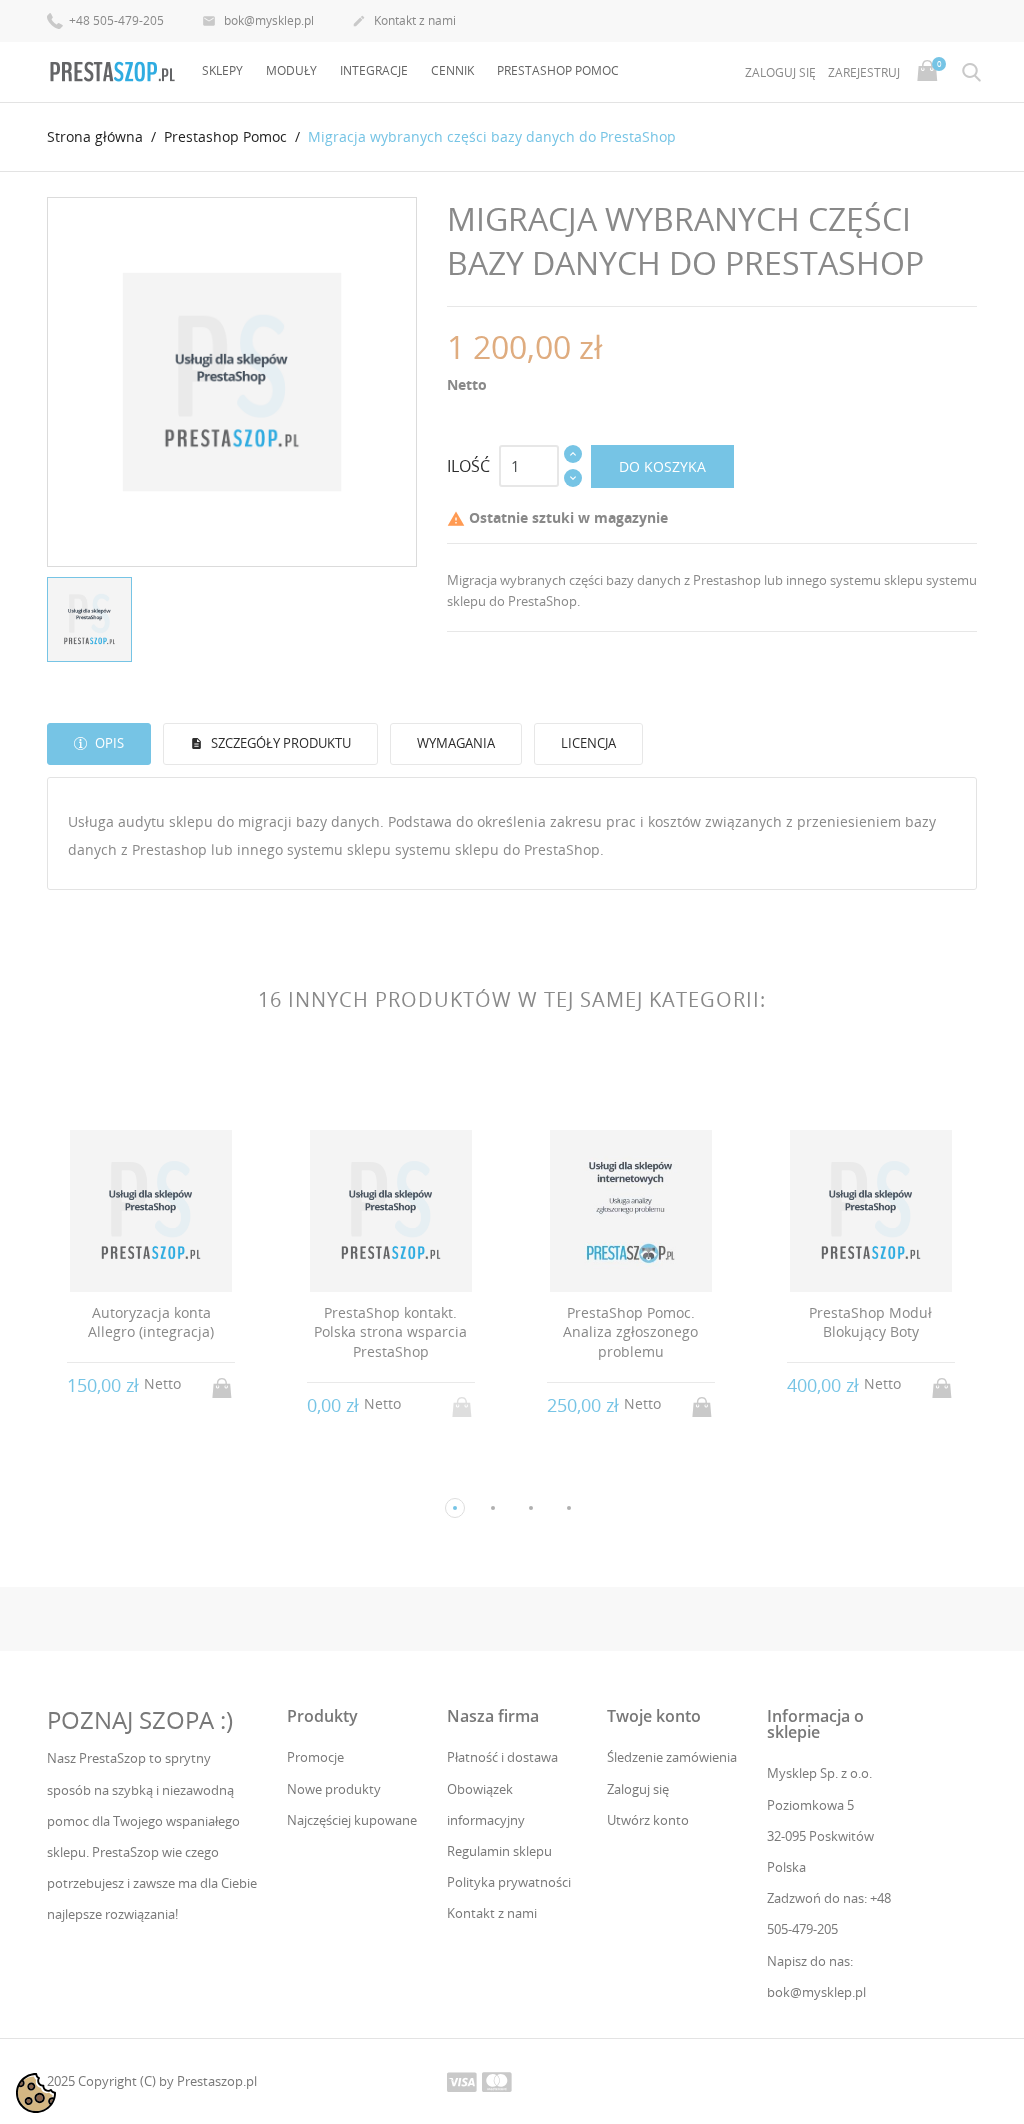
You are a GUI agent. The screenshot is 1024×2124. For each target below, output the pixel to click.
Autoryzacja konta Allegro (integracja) (151, 1322)
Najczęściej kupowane (352, 1820)
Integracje (374, 70)
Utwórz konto (648, 1820)
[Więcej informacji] (169, 1475)
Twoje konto (654, 1716)
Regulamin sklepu (499, 1851)
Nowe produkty (334, 1789)
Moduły (291, 70)
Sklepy (222, 70)
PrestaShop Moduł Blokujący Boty (870, 1322)
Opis (108, 743)
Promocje (315, 1757)
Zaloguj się (638, 1789)
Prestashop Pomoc (558, 70)
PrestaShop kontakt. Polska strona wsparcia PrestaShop (390, 1332)
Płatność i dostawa (502, 1757)
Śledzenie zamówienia (672, 1757)
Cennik (452, 70)
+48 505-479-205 (115, 20)
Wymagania (456, 743)
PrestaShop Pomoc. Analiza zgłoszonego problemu (630, 1332)
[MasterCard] (497, 2081)
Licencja (588, 743)
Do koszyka (662, 466)
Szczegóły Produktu (279, 743)
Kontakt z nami (404, 20)
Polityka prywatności (509, 1882)
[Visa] (462, 2081)
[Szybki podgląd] (132, 1474)
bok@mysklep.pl (258, 20)
